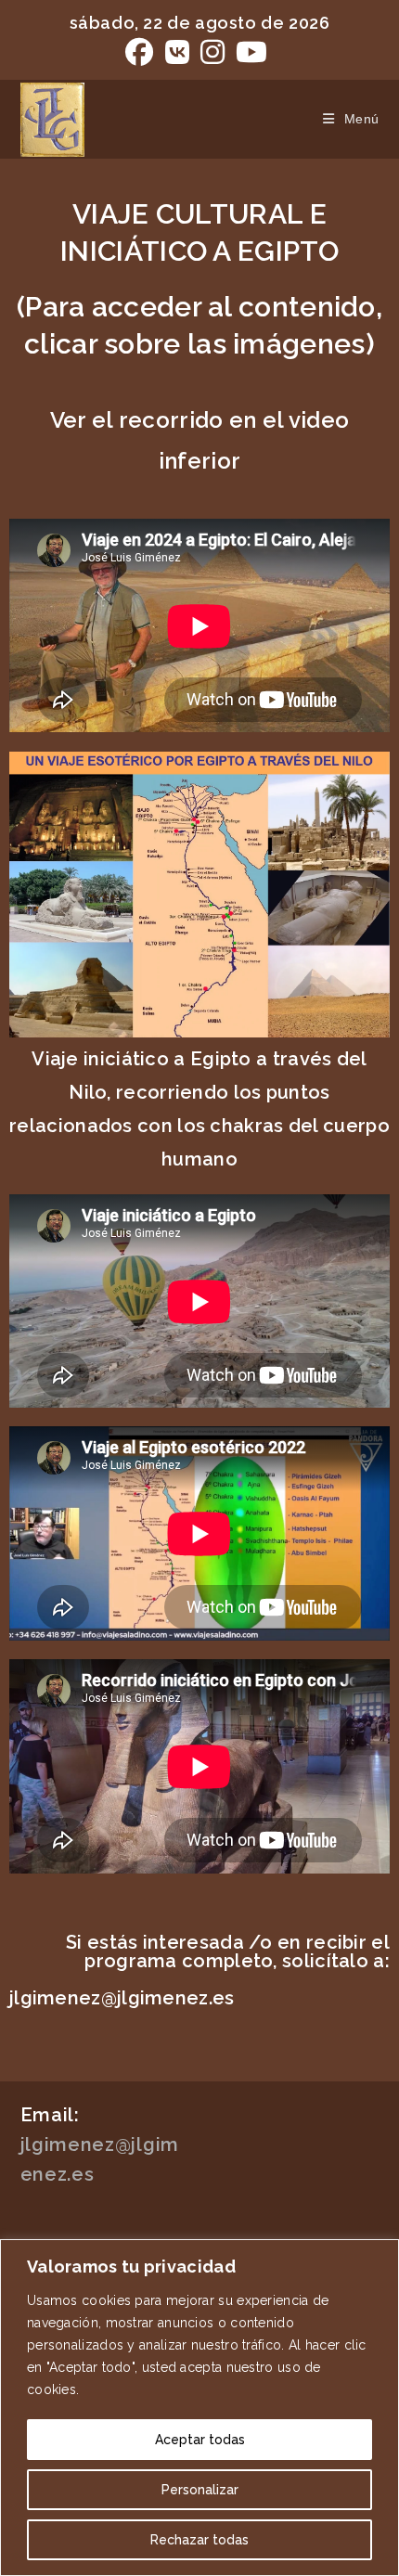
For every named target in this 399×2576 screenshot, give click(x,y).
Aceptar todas (200, 2440)
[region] (199, 2408)
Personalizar (200, 2490)
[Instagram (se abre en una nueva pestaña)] (212, 52)
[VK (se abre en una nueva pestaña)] (177, 52)
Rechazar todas (199, 2540)
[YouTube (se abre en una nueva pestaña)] (251, 52)
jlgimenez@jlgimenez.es (122, 1998)
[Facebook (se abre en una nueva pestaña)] (142, 52)
